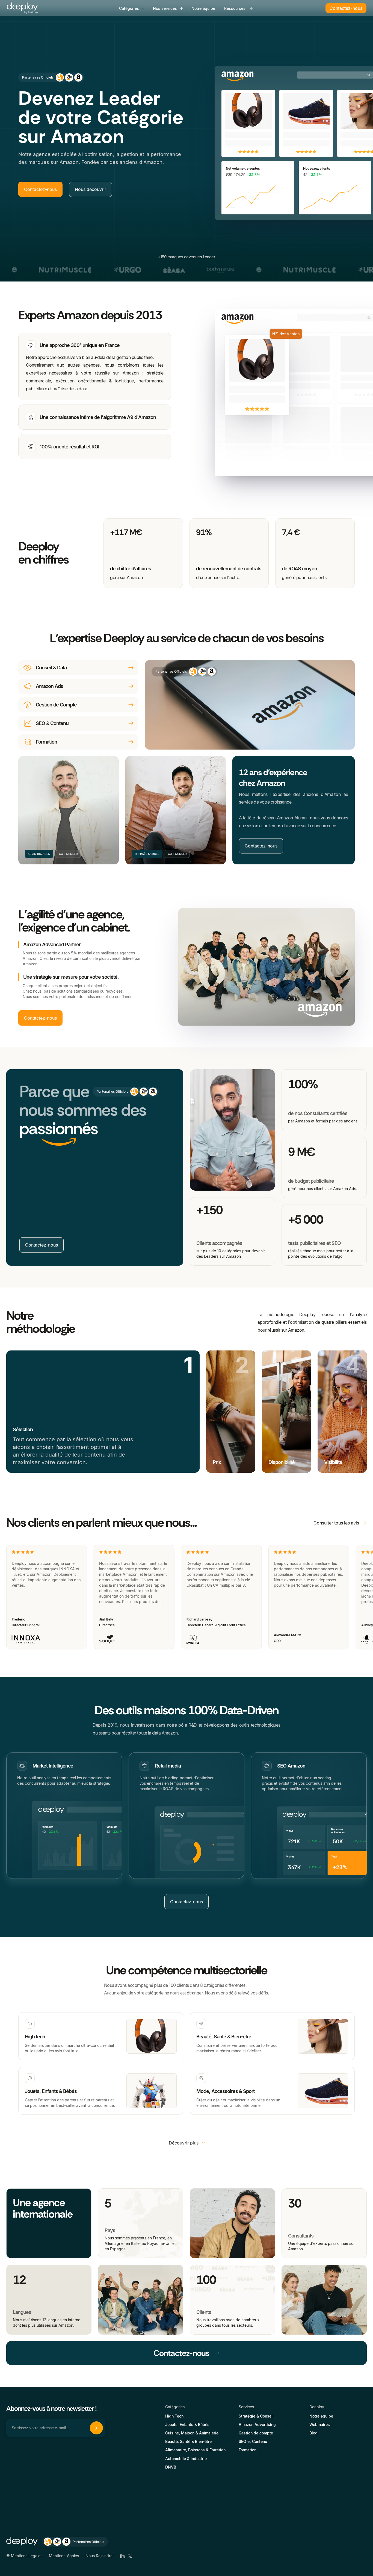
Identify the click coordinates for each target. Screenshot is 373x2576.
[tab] (95, 367)
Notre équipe (203, 8)
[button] (132, 8)
